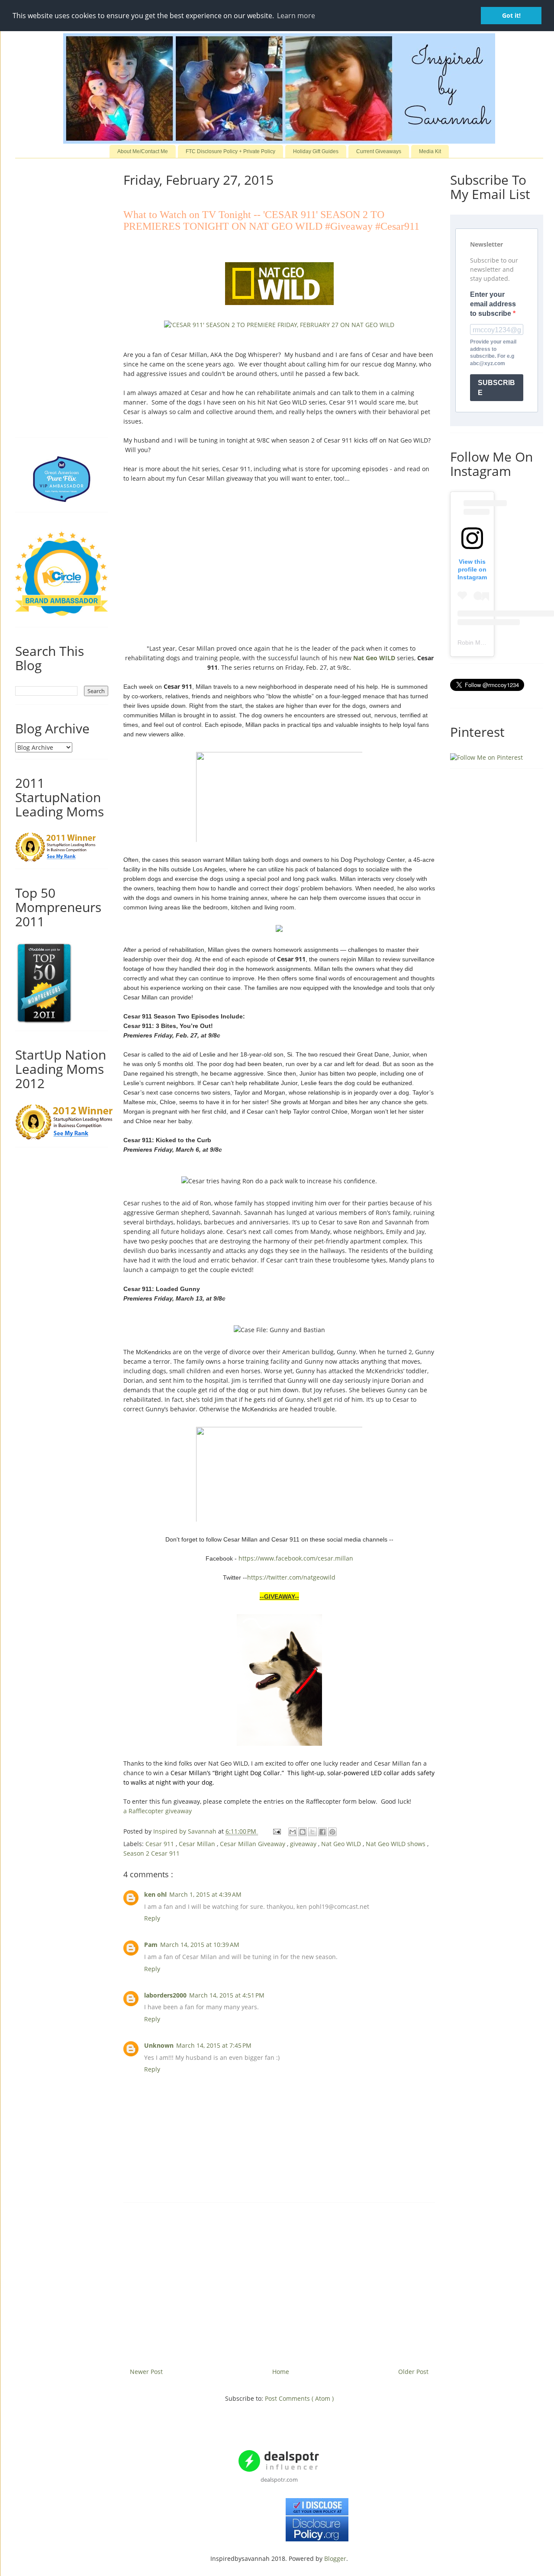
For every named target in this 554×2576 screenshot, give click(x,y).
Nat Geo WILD (374, 658)
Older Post (413, 2372)
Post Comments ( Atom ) (299, 2398)
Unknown (159, 2045)
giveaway (304, 1844)
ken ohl (155, 1894)
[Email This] (293, 1832)
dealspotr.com (279, 2480)
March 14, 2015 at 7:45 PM (214, 2045)
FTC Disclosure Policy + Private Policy (230, 151)
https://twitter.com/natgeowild (291, 1577)
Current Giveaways (379, 151)
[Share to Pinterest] (332, 1832)
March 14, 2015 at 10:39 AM (200, 1945)
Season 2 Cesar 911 (151, 1853)
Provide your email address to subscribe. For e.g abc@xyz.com (493, 353)
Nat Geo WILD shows (396, 1844)
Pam (151, 1945)
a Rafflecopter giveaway (158, 1811)
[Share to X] (312, 1832)
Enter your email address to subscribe (493, 304)
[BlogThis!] (303, 1832)
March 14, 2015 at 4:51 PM (227, 1995)
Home (281, 2372)
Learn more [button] (296, 16)
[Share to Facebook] (322, 1832)
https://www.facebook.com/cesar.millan (296, 1558)
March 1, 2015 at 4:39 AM (205, 1894)
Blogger (335, 2558)
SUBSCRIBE (496, 388)
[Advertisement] (279, 2282)
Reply (152, 1918)
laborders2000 (165, 1995)
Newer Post (146, 2372)
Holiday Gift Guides (316, 151)
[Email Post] (276, 1831)
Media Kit (430, 151)
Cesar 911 (161, 1844)
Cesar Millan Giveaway (253, 1844)
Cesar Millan (198, 1844)
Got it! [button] (511, 15)
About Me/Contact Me (143, 151)
